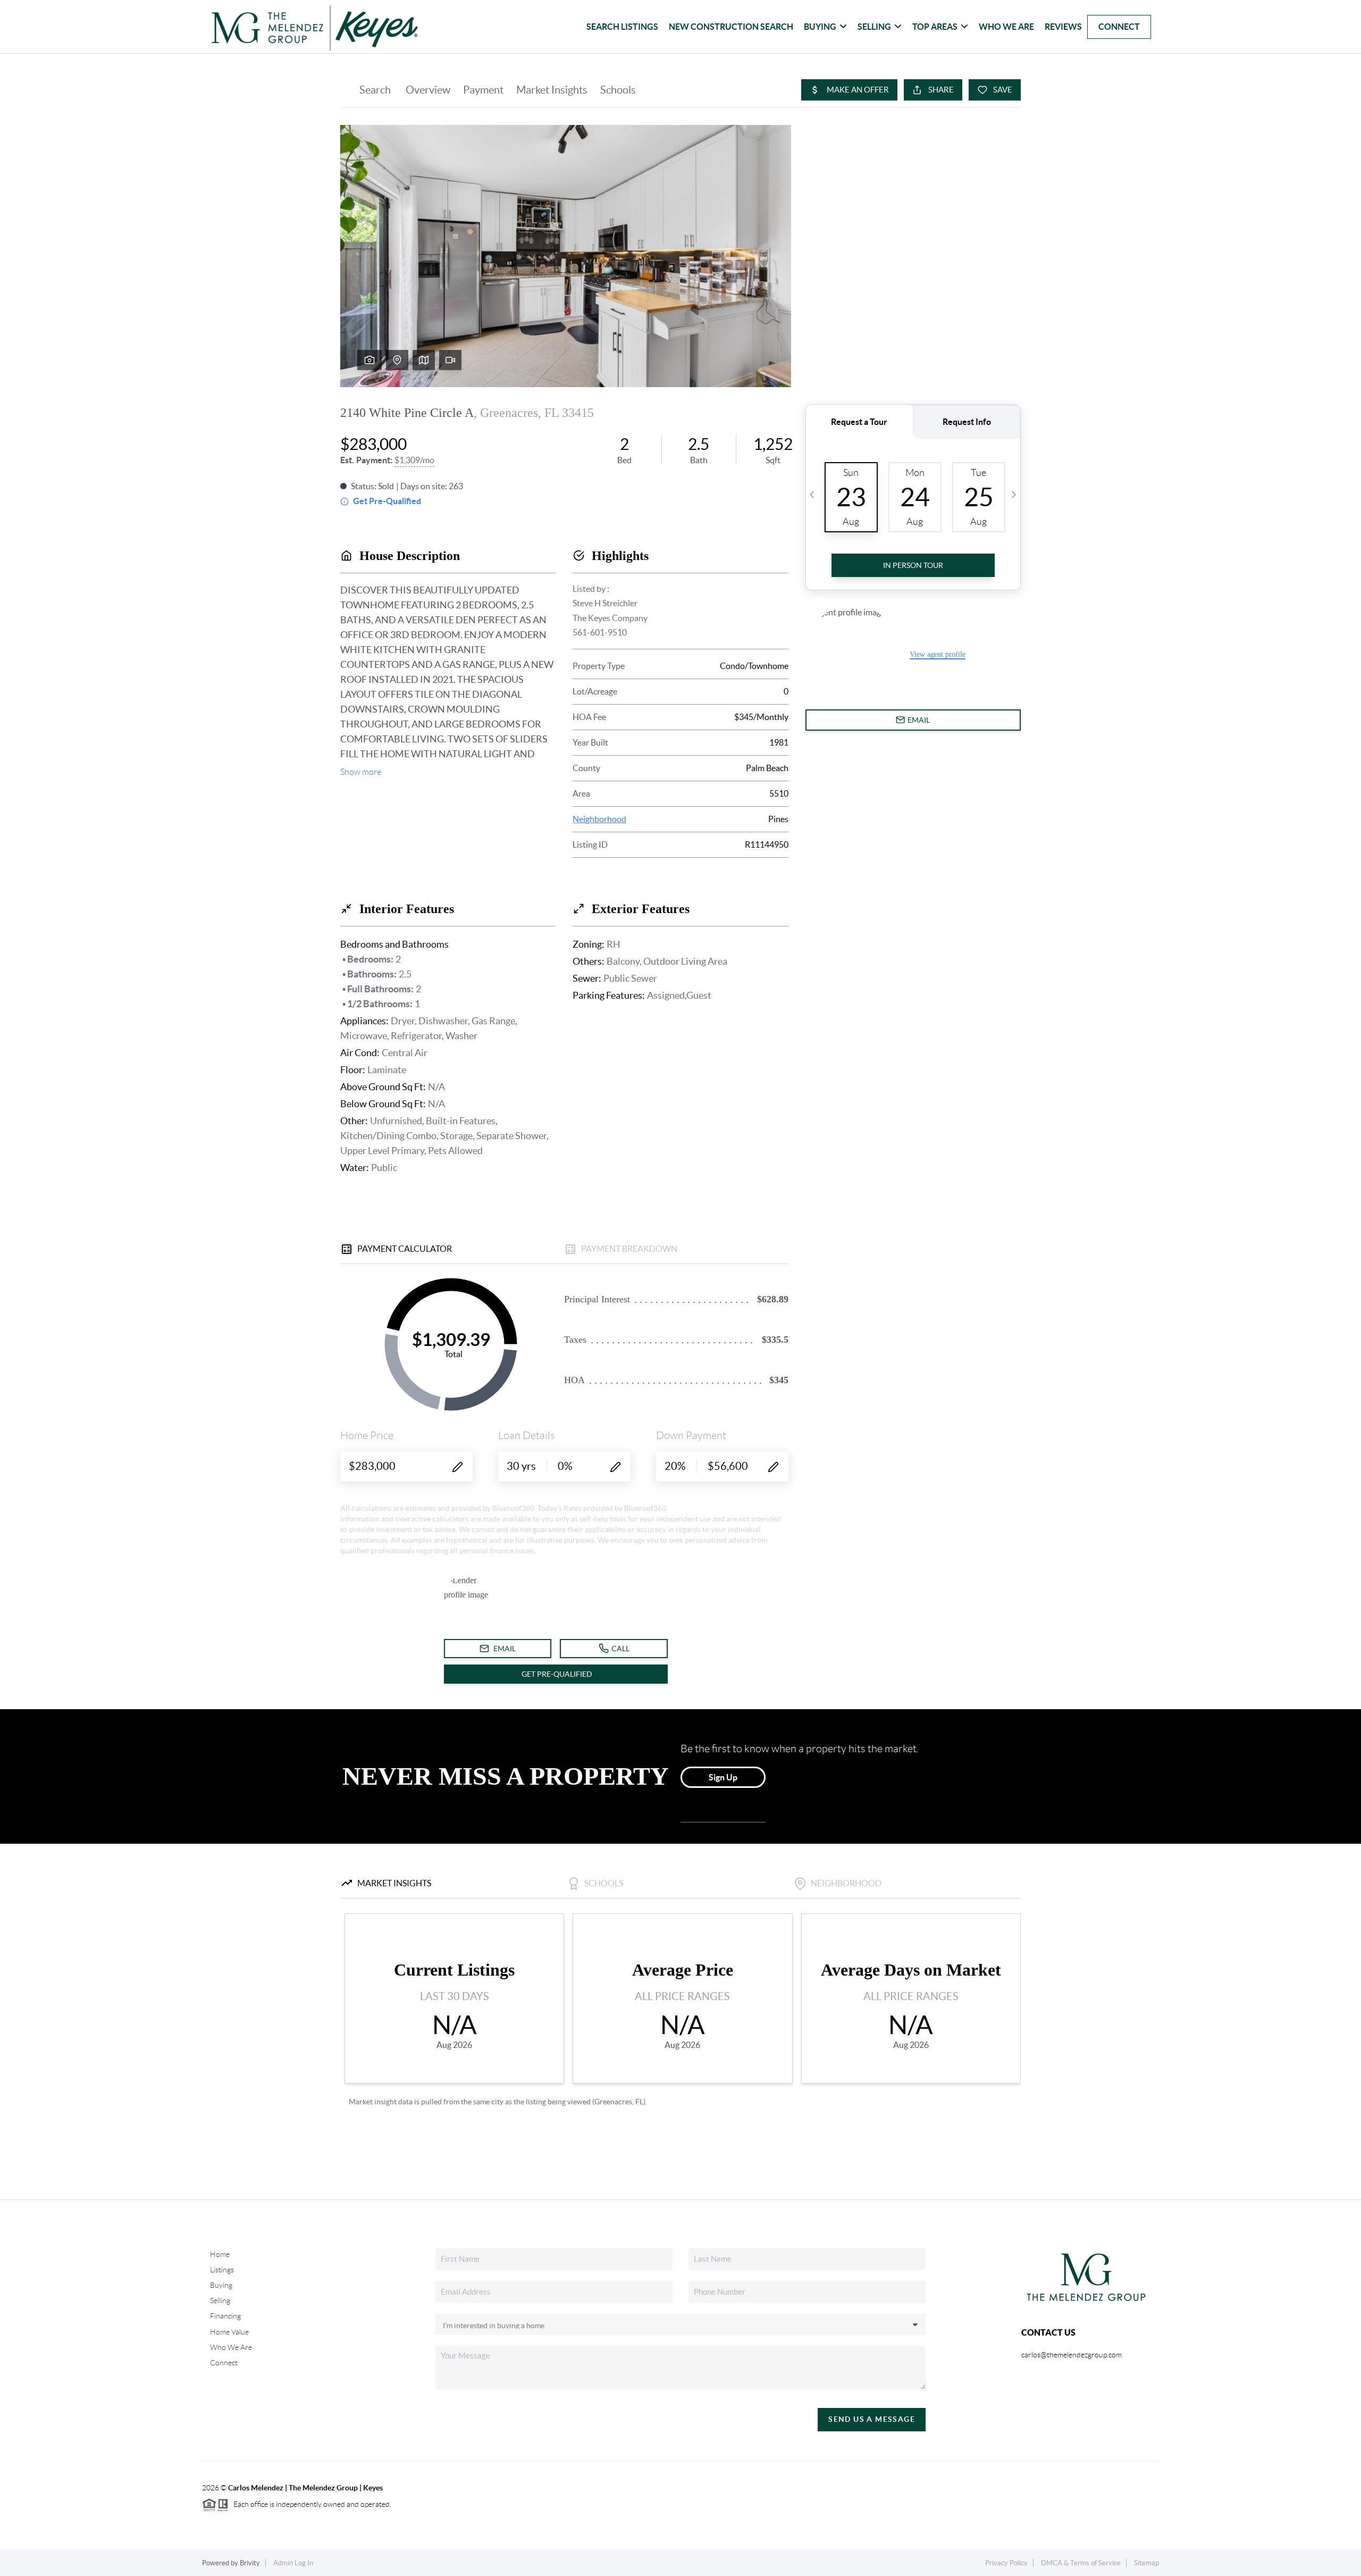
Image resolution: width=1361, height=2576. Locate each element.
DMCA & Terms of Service (1081, 2563)
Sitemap (1146, 2563)
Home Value (229, 2332)
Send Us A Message (872, 2419)
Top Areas (935, 27)
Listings (222, 2270)
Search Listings (622, 27)
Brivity (250, 2563)
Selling (874, 27)
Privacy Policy (1006, 2563)
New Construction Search (731, 27)
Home (220, 2254)
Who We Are (1006, 27)
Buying (820, 27)
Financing (225, 2316)
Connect (1119, 27)
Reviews (1063, 27)
